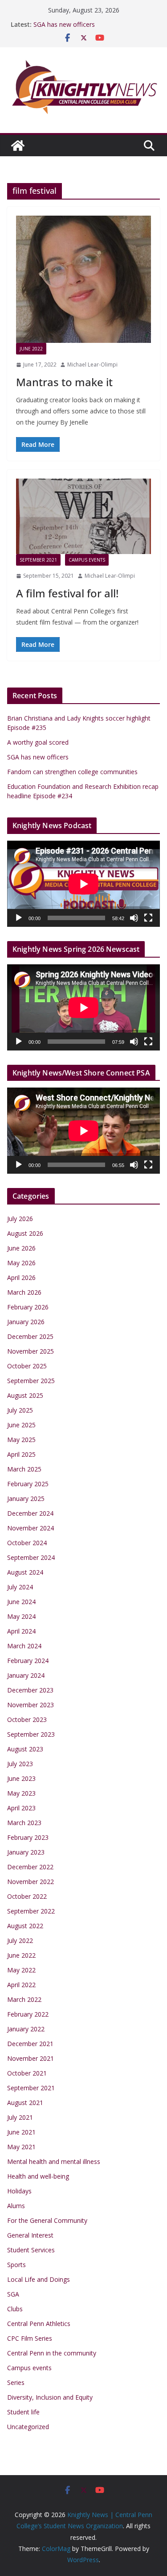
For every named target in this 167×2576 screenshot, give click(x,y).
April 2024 (21, 1631)
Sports (16, 2265)
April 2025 (21, 1454)
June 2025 (21, 1425)
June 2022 (31, 349)
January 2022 (26, 2029)
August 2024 (25, 1572)
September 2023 (31, 1734)
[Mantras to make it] (83, 279)
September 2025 (31, 1381)
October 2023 (27, 1719)
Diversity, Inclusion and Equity (50, 2397)
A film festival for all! (67, 593)
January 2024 (26, 1675)
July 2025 (20, 1410)
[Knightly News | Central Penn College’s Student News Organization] (18, 146)
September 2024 (31, 1557)
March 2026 (24, 1292)
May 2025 (21, 1440)
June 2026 (21, 1248)
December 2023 (30, 1690)
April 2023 (21, 1808)
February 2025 (28, 1484)
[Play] (19, 918)
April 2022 (21, 1985)
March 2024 (24, 1646)
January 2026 (26, 1322)
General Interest (30, 2235)
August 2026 (25, 1233)
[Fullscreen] (148, 918)
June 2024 (21, 1602)
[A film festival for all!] (83, 516)
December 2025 (30, 1336)
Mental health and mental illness (54, 2161)
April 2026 (21, 1278)
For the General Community (47, 2220)
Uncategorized (28, 2427)
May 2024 (21, 1616)
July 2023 (20, 1764)
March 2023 (24, 1823)
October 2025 (27, 1366)
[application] (83, 884)
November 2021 (31, 2058)
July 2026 (20, 1219)
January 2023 (26, 1852)
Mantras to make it (64, 382)
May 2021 (21, 2147)
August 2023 (25, 1749)
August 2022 (25, 1926)
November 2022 (31, 1882)
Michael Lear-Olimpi (92, 365)
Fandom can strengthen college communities (72, 772)
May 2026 (21, 1263)
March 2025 (24, 1469)
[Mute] (134, 918)
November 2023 (31, 1705)
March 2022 (24, 1999)
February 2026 (28, 1307)
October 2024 (27, 1543)
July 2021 (20, 2117)
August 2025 (25, 1395)
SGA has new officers (64, 24)
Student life (23, 2412)
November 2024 (31, 1528)
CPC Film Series (30, 2338)
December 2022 (30, 1867)
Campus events (87, 560)
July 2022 (20, 1940)
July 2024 (20, 1587)
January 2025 (26, 1498)
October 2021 (27, 2073)
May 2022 (21, 1970)
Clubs (15, 2309)
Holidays (19, 2191)
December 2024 (30, 1513)
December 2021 (30, 2044)
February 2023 (28, 1837)
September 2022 (31, 1911)
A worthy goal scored (38, 742)
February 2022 (28, 2014)
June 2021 (21, 2132)
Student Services (31, 2250)
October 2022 (27, 1896)
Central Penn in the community (52, 2353)
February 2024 (28, 1661)
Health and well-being (38, 2176)
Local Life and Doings (39, 2279)
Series (16, 2382)
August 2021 (25, 2103)
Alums (16, 2206)
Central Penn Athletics (39, 2324)
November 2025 (31, 1351)
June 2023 (21, 1778)
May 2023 (21, 1793)
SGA (13, 2294)
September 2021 (38, 560)
